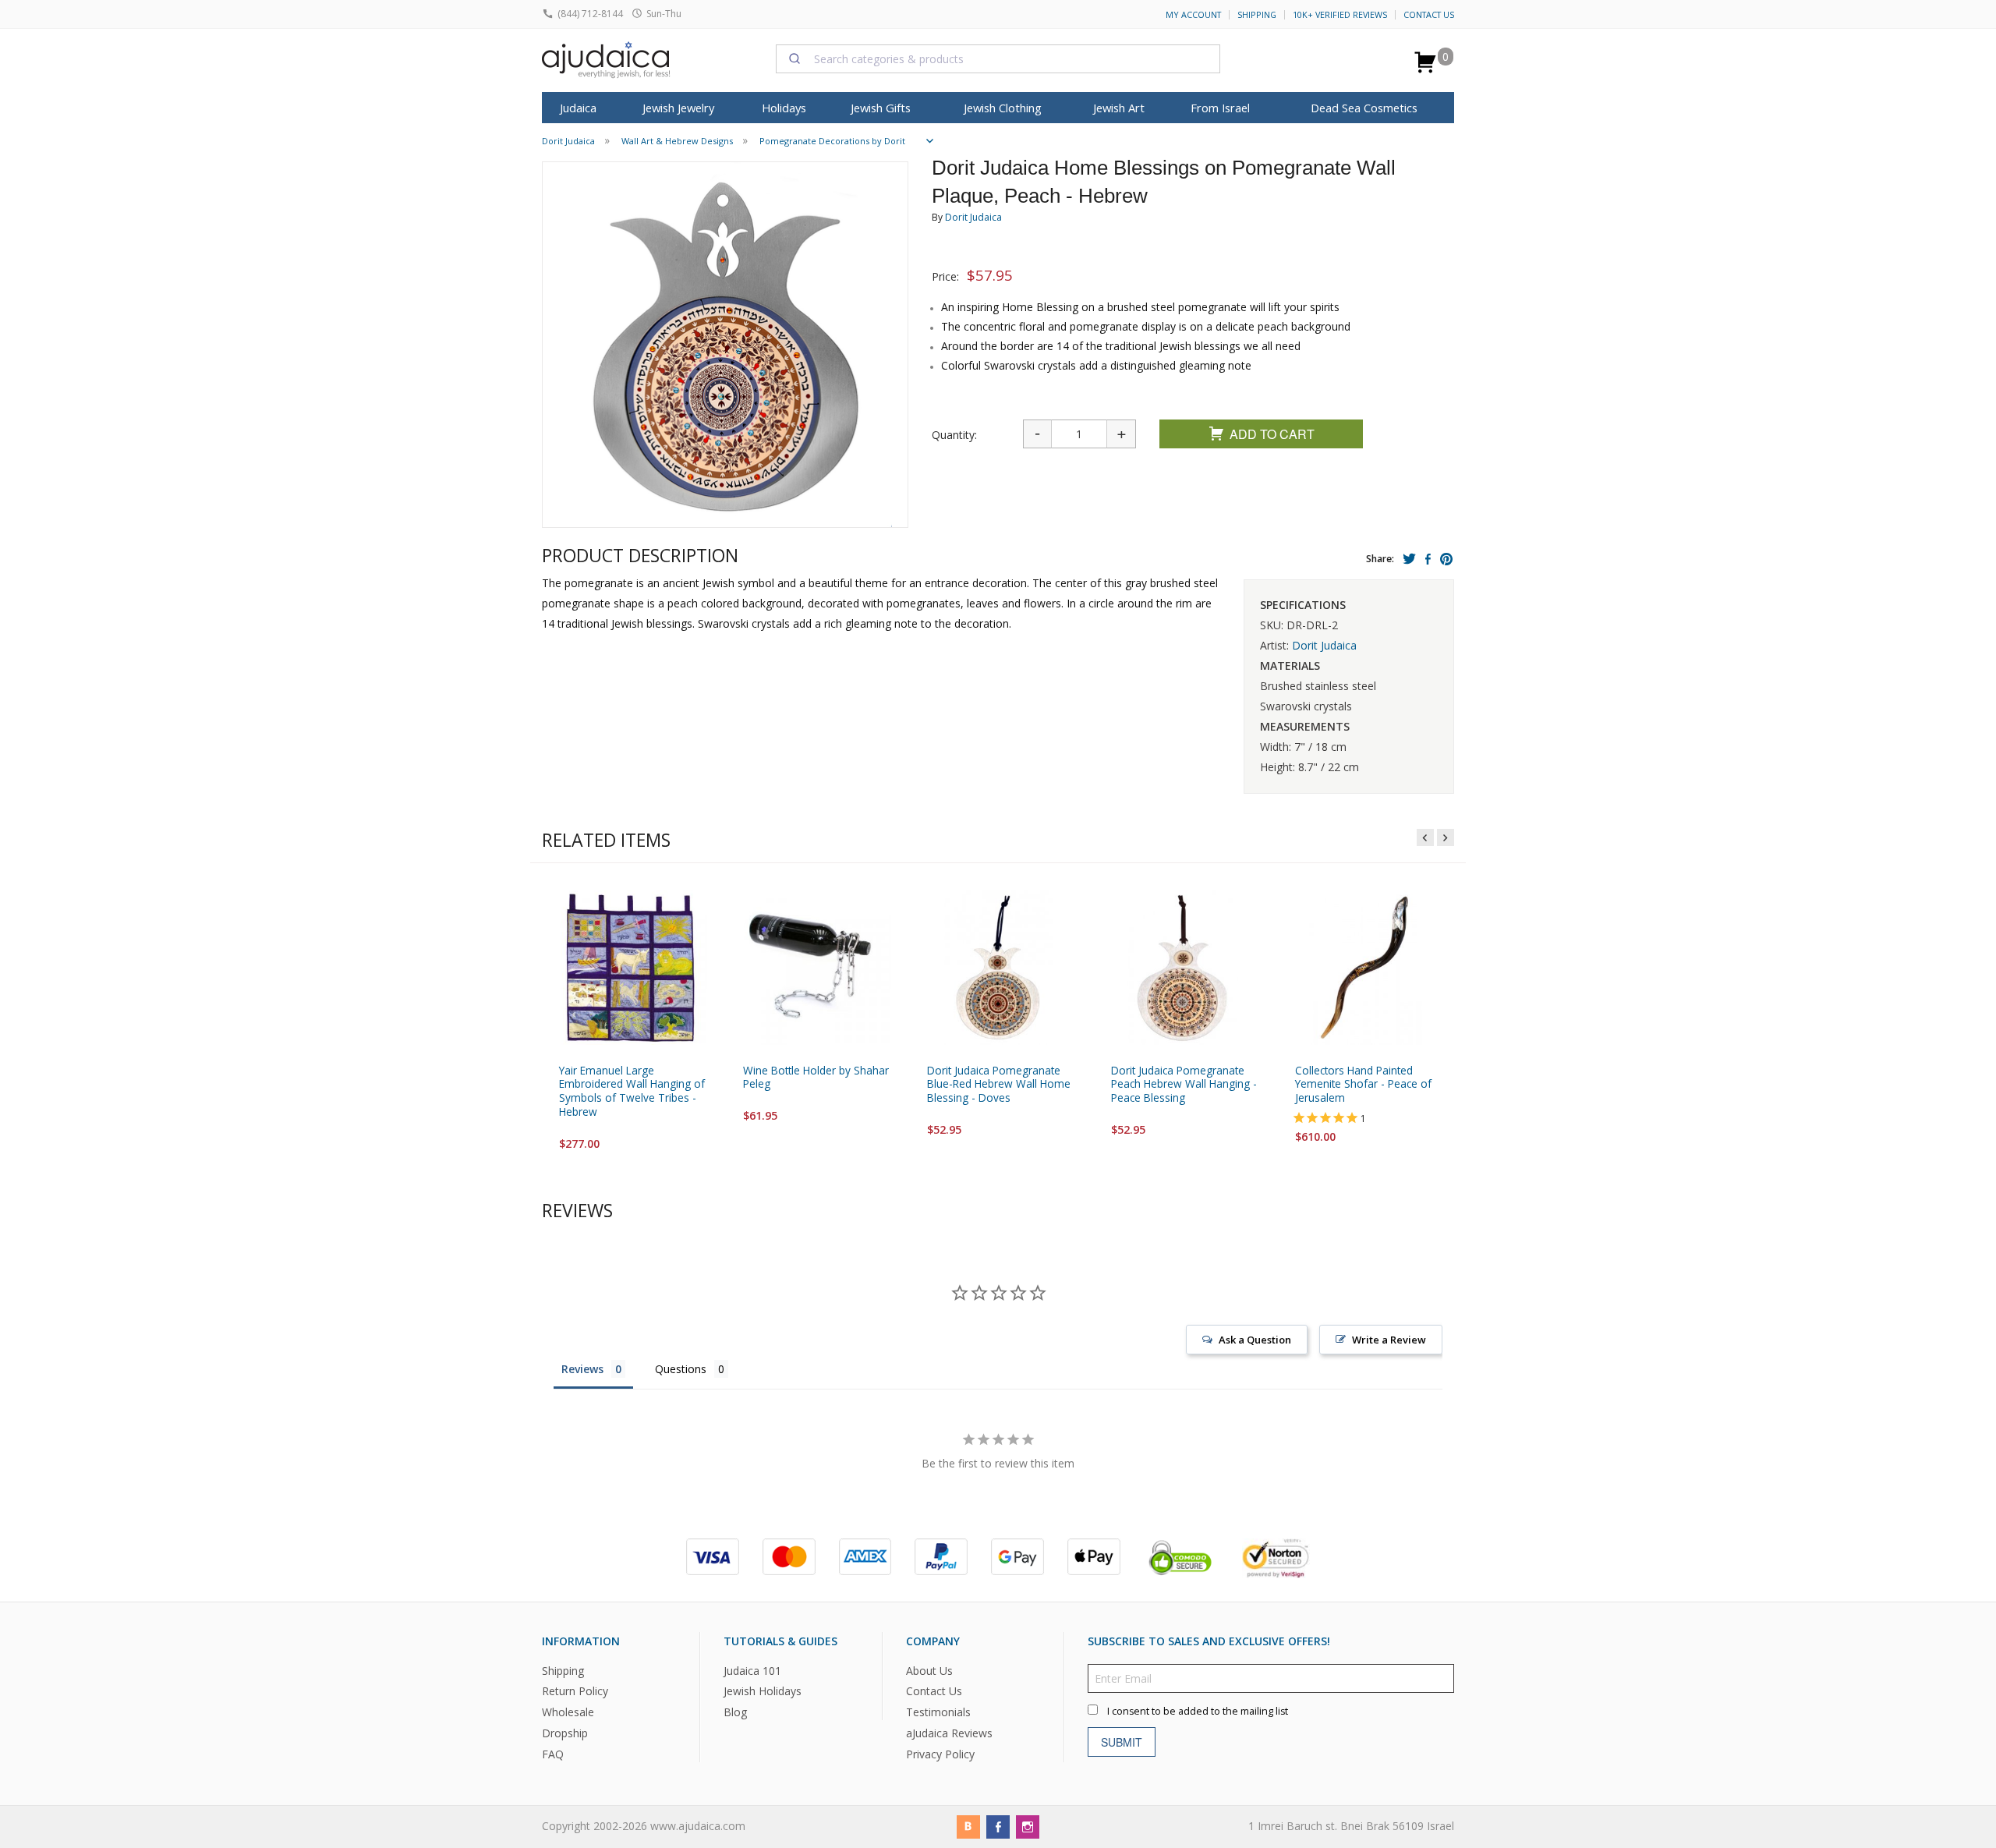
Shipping (1257, 15)
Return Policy (575, 1691)
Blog (735, 1712)
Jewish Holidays (763, 1691)
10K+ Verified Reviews (1340, 15)
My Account (1193, 15)
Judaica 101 (752, 1670)
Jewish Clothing (1003, 108)
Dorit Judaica (973, 217)
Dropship (565, 1733)
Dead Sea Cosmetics (1364, 108)
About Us (929, 1670)
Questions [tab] (681, 1369)
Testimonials (938, 1712)
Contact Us (1429, 15)
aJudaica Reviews (949, 1733)
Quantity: (954, 435)
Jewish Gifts (881, 108)
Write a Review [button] (1389, 1340)
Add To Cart (1272, 434)
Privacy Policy (940, 1754)
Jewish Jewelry (678, 108)
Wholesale (568, 1712)
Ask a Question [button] (1255, 1340)
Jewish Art (1119, 108)
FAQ (553, 1754)
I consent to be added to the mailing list (1198, 1710)
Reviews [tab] (582, 1369)
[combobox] (998, 58)
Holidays (784, 108)
